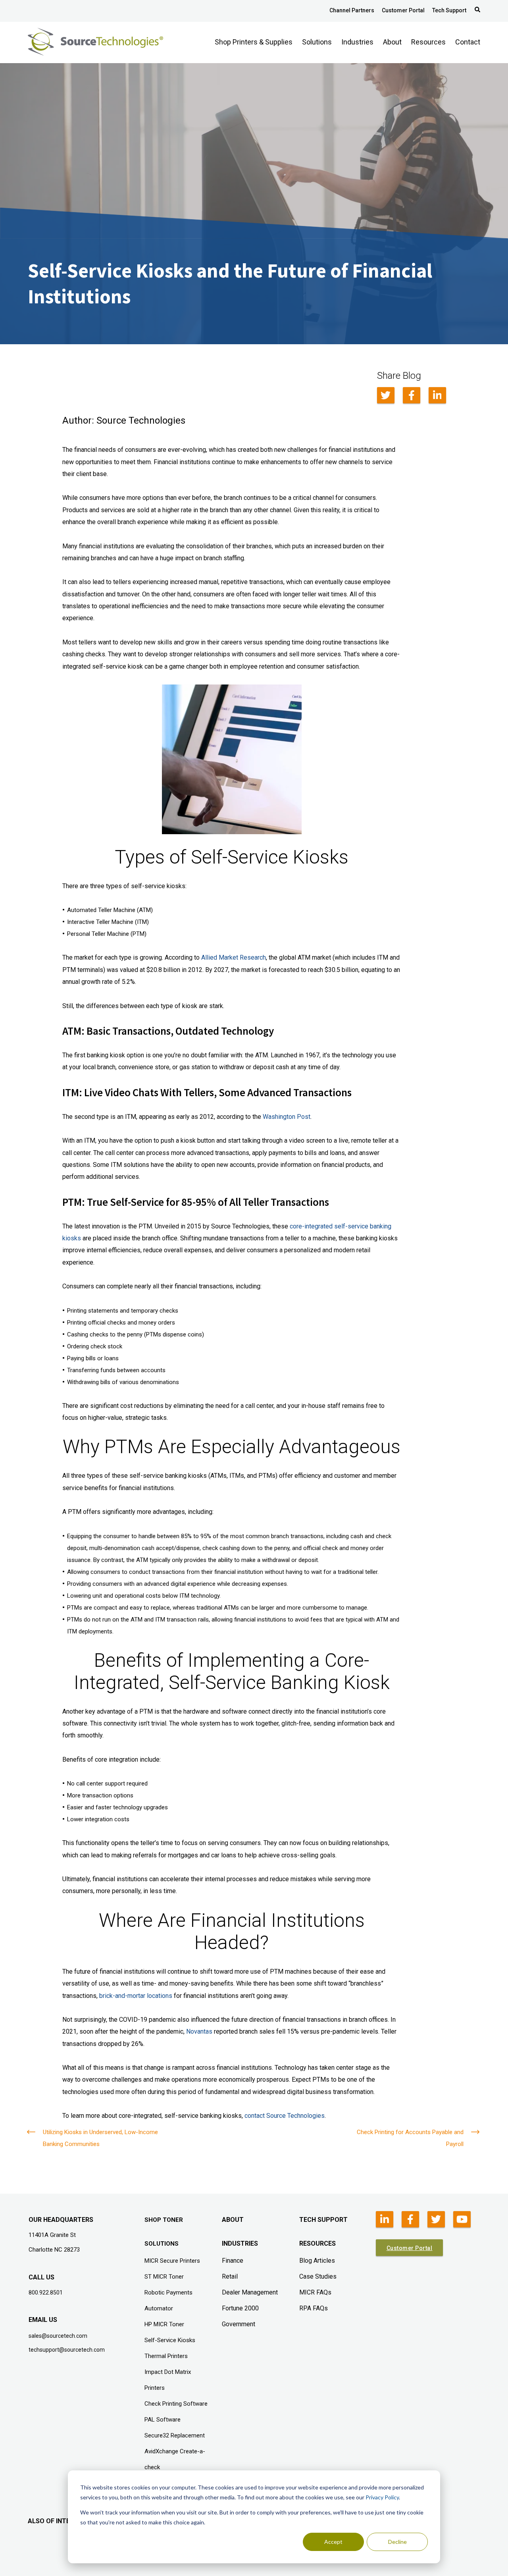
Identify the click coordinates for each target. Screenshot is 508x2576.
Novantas (199, 2031)
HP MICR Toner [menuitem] (164, 2324)
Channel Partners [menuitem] (352, 10)
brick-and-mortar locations (136, 1996)
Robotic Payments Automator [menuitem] (168, 2300)
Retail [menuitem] (230, 2276)
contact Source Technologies (285, 2116)
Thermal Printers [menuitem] (166, 2356)
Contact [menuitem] (468, 42)
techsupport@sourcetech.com (67, 2350)
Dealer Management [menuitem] (250, 2292)
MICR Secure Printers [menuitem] (172, 2261)
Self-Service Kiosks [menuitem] (170, 2340)
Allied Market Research (234, 957)
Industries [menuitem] (357, 42)
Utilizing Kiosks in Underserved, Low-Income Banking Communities (100, 2138)
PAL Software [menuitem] (163, 2420)
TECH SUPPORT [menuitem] (323, 2220)
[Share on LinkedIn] (437, 395)
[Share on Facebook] (412, 395)
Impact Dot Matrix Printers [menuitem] (168, 2380)
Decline (397, 2542)
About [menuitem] (392, 42)
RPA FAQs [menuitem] (314, 2308)
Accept (333, 2542)
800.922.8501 (46, 2293)
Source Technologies (141, 420)
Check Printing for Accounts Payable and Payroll (410, 2138)
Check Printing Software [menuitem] (176, 2404)
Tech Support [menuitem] (449, 10)
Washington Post (287, 1117)
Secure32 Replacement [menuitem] (175, 2435)
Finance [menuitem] (233, 2261)
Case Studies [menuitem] (318, 2276)
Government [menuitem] (239, 2324)
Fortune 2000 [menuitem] (240, 2308)
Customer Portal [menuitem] (403, 10)
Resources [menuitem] (428, 42)
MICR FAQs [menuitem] (315, 2292)
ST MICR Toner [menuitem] (164, 2277)
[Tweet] (386, 395)
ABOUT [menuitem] (233, 2220)
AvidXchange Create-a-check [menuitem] (175, 2459)
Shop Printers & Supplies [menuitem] (254, 42)
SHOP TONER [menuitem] (164, 2220)
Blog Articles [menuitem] (317, 2261)
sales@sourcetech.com (58, 2336)
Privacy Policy (382, 2497)
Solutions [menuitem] (317, 42)
